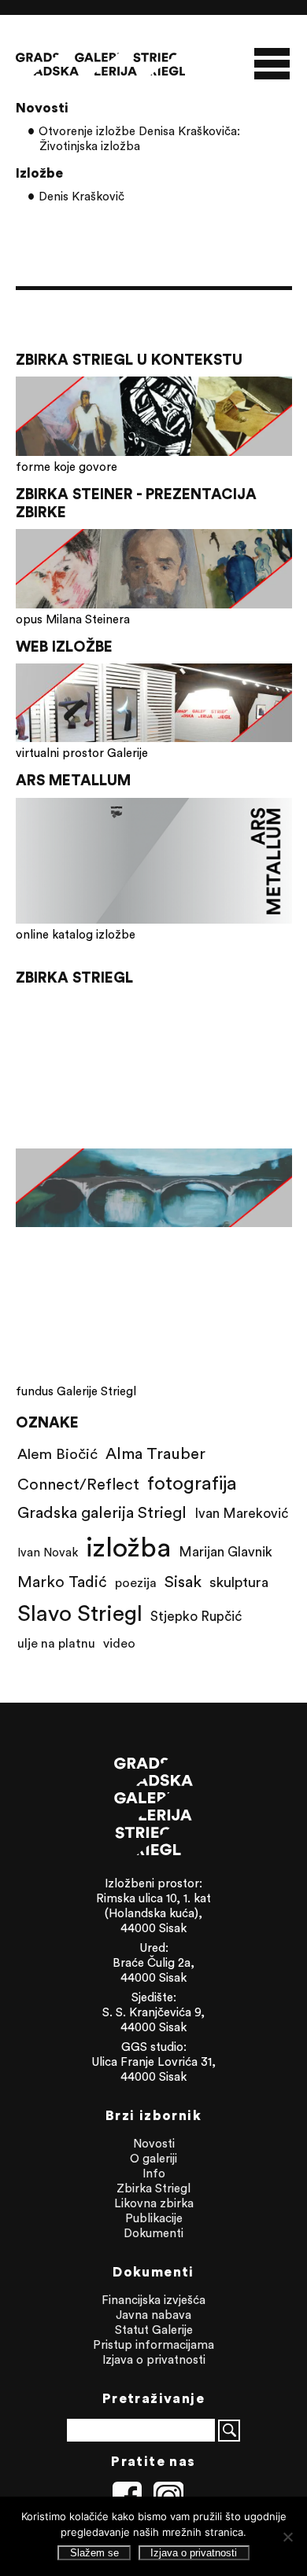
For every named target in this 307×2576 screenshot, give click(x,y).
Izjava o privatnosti (154, 2359)
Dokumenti (153, 2233)
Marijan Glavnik (226, 1552)
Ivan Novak (48, 1552)
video (119, 1643)
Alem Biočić (57, 1453)
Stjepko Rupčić (196, 1616)
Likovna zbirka (154, 2203)
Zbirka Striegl (153, 2188)
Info (154, 2173)
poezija (136, 1582)
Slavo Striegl (80, 1613)
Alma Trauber (155, 1453)
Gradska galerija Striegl (102, 1512)
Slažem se (94, 2553)
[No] (287, 2537)
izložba (128, 1547)
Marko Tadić (62, 1581)
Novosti (154, 2143)
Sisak (183, 1581)
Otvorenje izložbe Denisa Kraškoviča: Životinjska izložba (139, 138)
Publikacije (154, 2218)
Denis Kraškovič (81, 196)
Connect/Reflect (78, 1484)
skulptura (239, 1582)
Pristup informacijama (153, 2344)
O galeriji (153, 2158)
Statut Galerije (154, 2330)
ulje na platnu (56, 1643)
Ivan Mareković (241, 1513)
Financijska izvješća (153, 2300)
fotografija (192, 1483)
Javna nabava (153, 2315)
